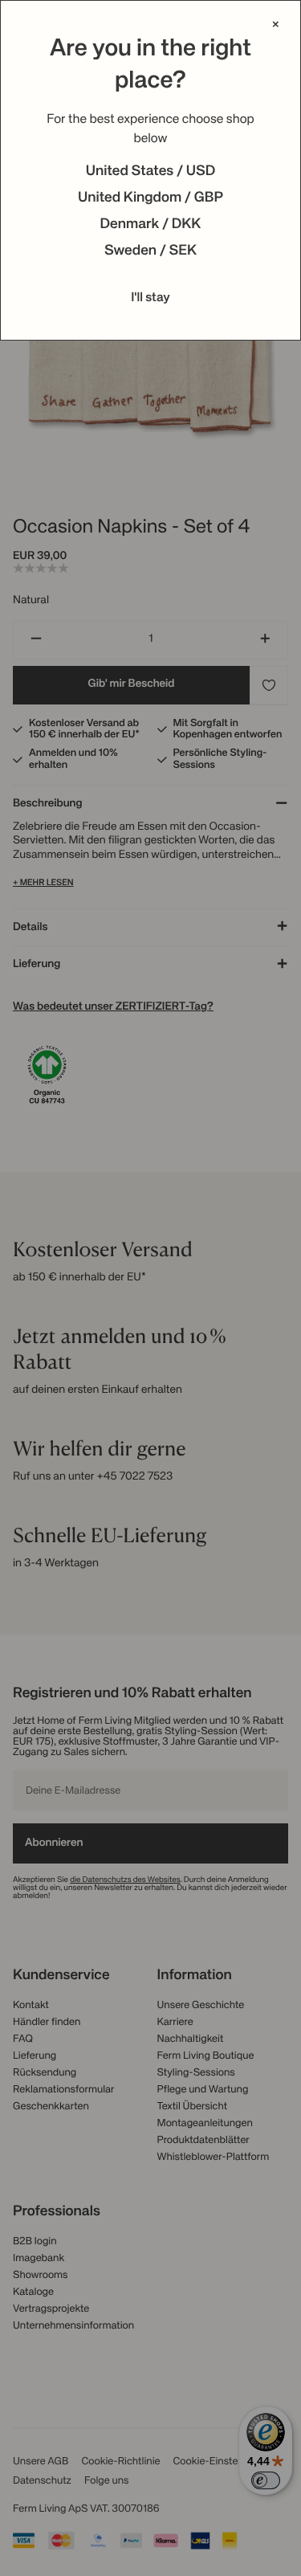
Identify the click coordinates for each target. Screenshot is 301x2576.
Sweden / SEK (150, 251)
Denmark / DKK (151, 225)
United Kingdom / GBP (150, 198)
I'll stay (150, 298)
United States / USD (151, 172)
